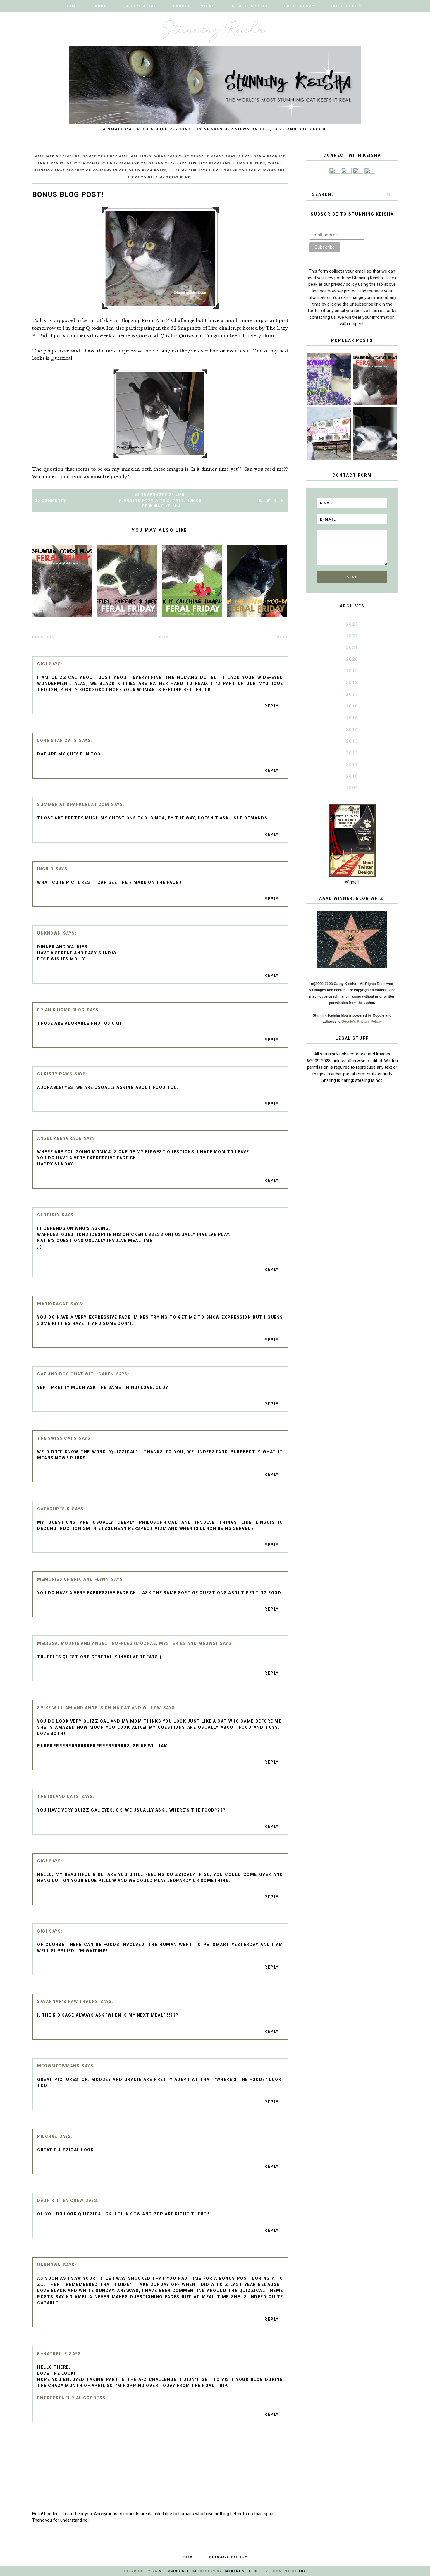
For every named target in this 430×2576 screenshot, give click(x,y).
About (102, 6)
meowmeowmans (58, 2066)
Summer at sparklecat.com (73, 805)
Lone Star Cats (57, 741)
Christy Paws (55, 1074)
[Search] (388, 194)
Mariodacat (53, 1304)
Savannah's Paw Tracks (68, 2002)
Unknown (49, 933)
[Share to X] (268, 501)
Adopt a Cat (141, 6)
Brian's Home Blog (61, 1010)
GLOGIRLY (48, 1215)
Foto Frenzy (299, 6)
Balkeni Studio (240, 2571)
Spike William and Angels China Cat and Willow (99, 1708)
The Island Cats (58, 1797)
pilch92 (47, 2136)
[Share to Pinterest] (282, 501)
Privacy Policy (228, 2557)
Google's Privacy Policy (361, 1022)
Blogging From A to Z (144, 500)
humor (194, 500)
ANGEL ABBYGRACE (59, 1138)
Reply (272, 706)
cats (178, 500)
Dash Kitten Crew (60, 2200)
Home (72, 6)
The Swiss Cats (57, 1438)
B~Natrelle (52, 2354)
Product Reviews (194, 6)
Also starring (250, 6)
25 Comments (51, 500)
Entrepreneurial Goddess (71, 2398)
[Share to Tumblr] (275, 501)
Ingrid (45, 869)
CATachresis (54, 1509)
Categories (344, 6)
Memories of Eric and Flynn (73, 1579)
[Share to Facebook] (261, 501)
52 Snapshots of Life (194, 328)
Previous (43, 637)
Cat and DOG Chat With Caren (76, 1374)
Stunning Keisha (162, 506)
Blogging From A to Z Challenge (157, 320)
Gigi (42, 664)
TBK (302, 2571)
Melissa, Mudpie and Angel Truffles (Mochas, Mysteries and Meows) (127, 1643)
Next (282, 637)
